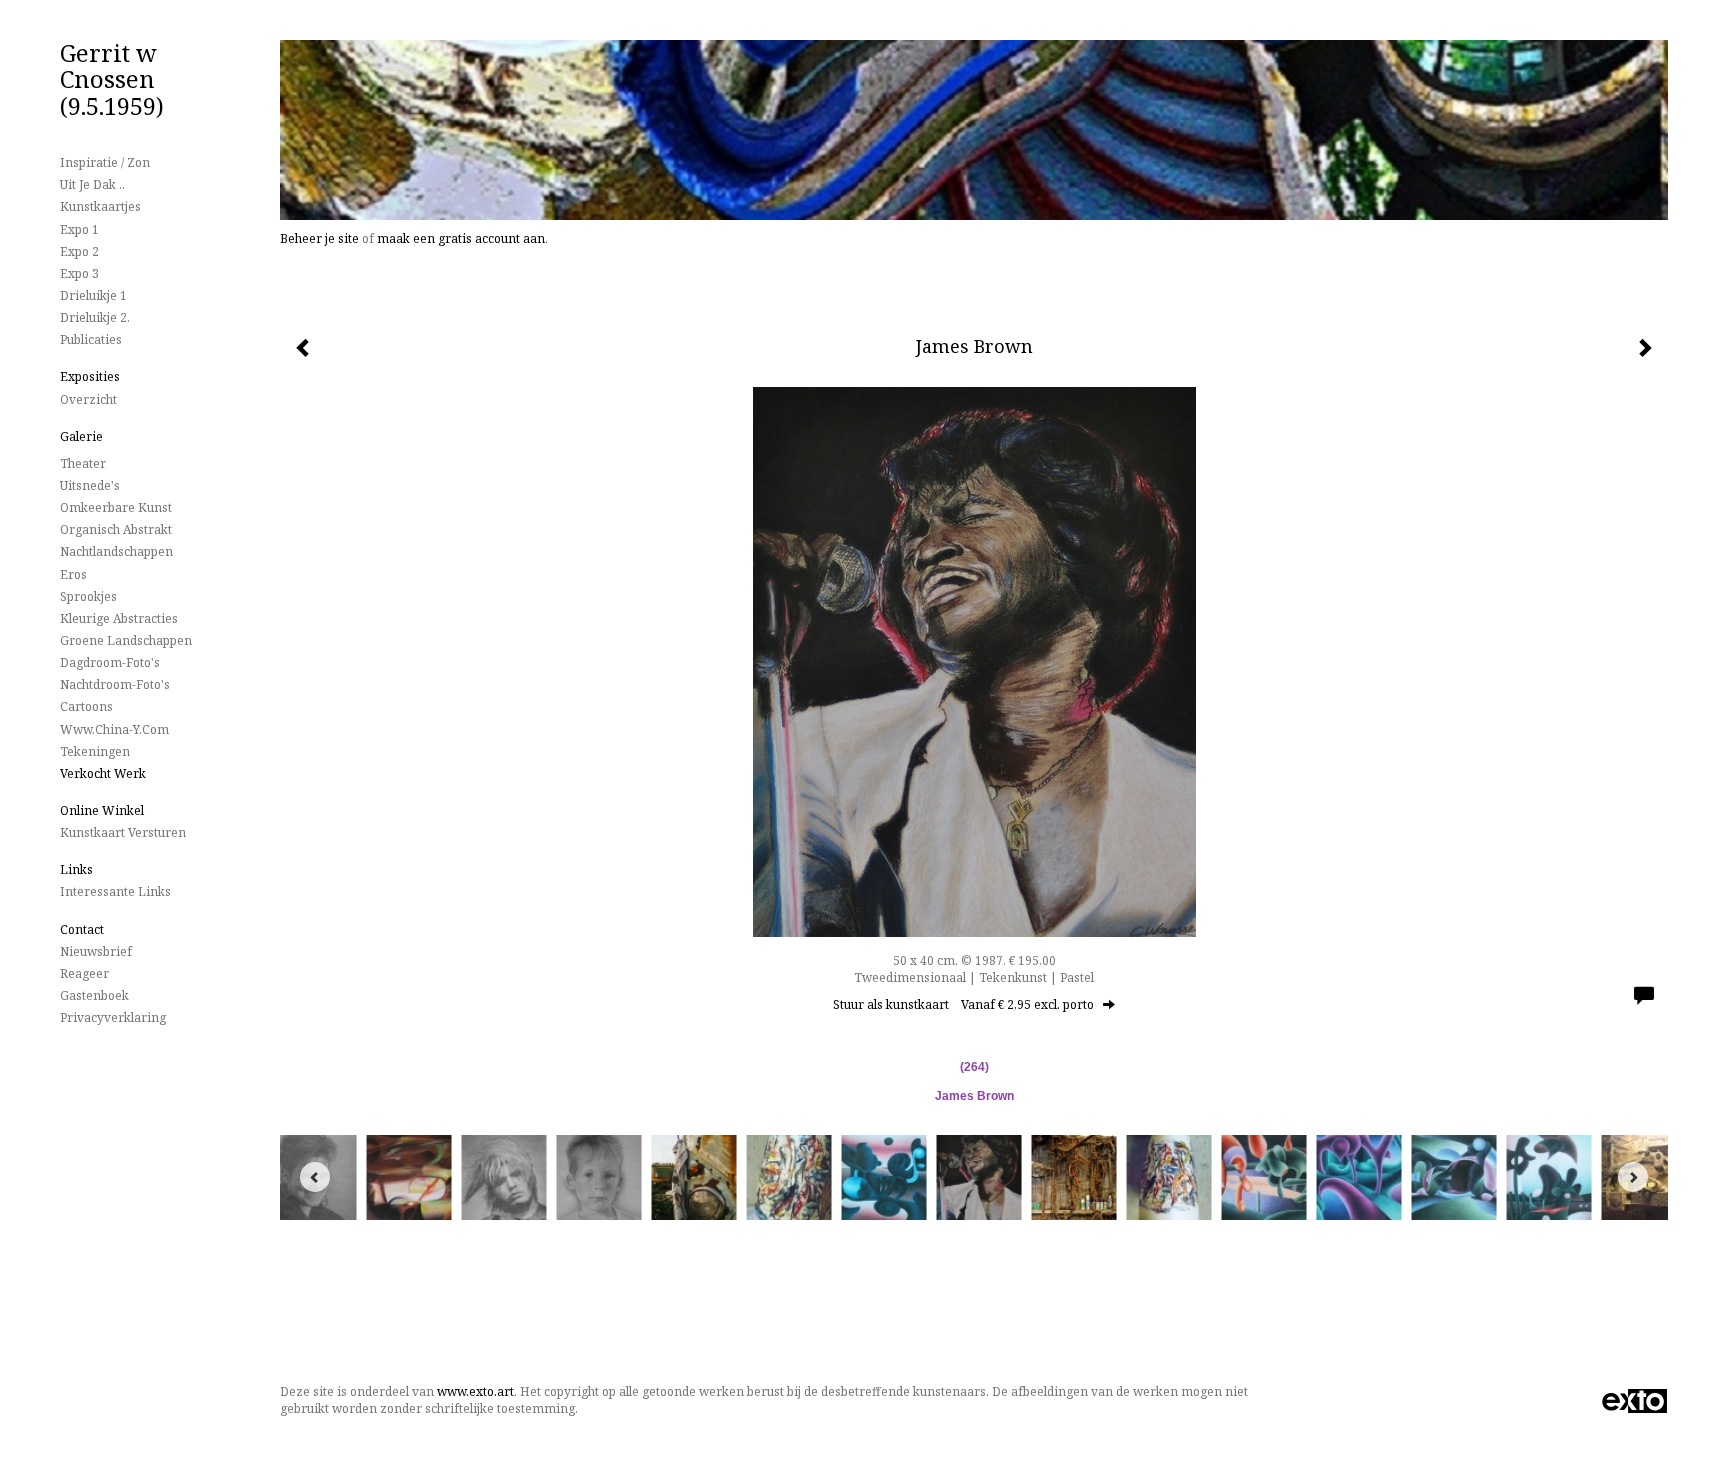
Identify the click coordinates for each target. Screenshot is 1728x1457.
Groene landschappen (126, 640)
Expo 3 (79, 273)
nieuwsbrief (96, 951)
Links (76, 869)
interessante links (115, 891)
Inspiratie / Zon (105, 162)
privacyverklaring (113, 1017)
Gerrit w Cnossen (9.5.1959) (112, 79)
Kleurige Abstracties (119, 618)
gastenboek (94, 995)
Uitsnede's (90, 485)
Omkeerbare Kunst (116, 507)
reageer (84, 973)
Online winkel (102, 810)
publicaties (91, 339)
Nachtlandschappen (116, 551)
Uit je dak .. (92, 184)
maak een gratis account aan (461, 238)
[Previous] (315, 1177)
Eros (73, 574)
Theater (83, 463)
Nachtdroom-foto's (115, 684)
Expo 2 (79, 251)
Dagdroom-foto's (110, 662)
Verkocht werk (103, 773)
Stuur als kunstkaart (963, 1004)
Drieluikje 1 (93, 295)
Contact (82, 929)
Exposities (90, 376)
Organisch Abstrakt (116, 529)
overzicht (88, 399)
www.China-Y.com (114, 729)
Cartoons (86, 706)
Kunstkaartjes (100, 206)
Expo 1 (79, 229)
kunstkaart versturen (123, 832)
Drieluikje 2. (95, 317)
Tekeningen (95, 751)
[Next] (1633, 1177)
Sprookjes (88, 596)
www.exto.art (475, 1391)
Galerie (81, 436)
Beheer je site (319, 238)
